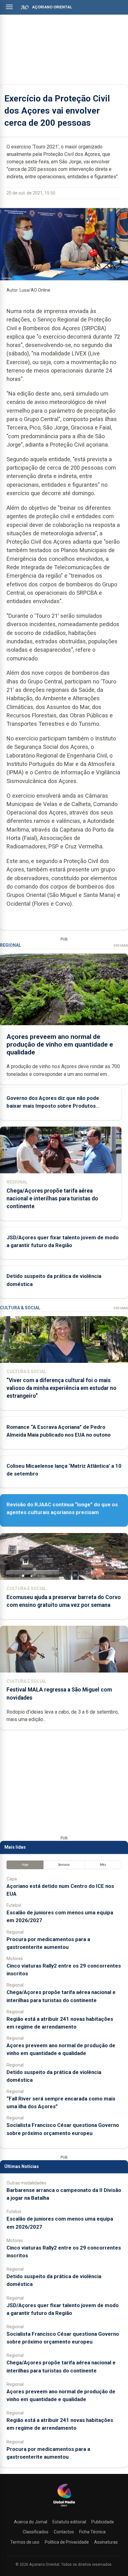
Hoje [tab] (25, 1865)
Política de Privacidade (67, 2542)
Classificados (36, 2532)
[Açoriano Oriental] (64, 2507)
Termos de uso (25, 2542)
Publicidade (103, 2522)
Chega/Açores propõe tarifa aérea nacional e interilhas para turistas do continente (52, 1199)
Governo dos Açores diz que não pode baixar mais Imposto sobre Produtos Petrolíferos (53, 1106)
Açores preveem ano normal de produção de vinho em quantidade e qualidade (60, 1044)
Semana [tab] (64, 1865)
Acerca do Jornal (31, 2522)
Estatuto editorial (69, 2522)
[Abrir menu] (9, 7)
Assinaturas (106, 2542)
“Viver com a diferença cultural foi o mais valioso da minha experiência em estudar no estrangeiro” (62, 1388)
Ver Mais (121, 946)
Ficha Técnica (92, 2532)
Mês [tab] (103, 1865)
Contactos (64, 2532)
